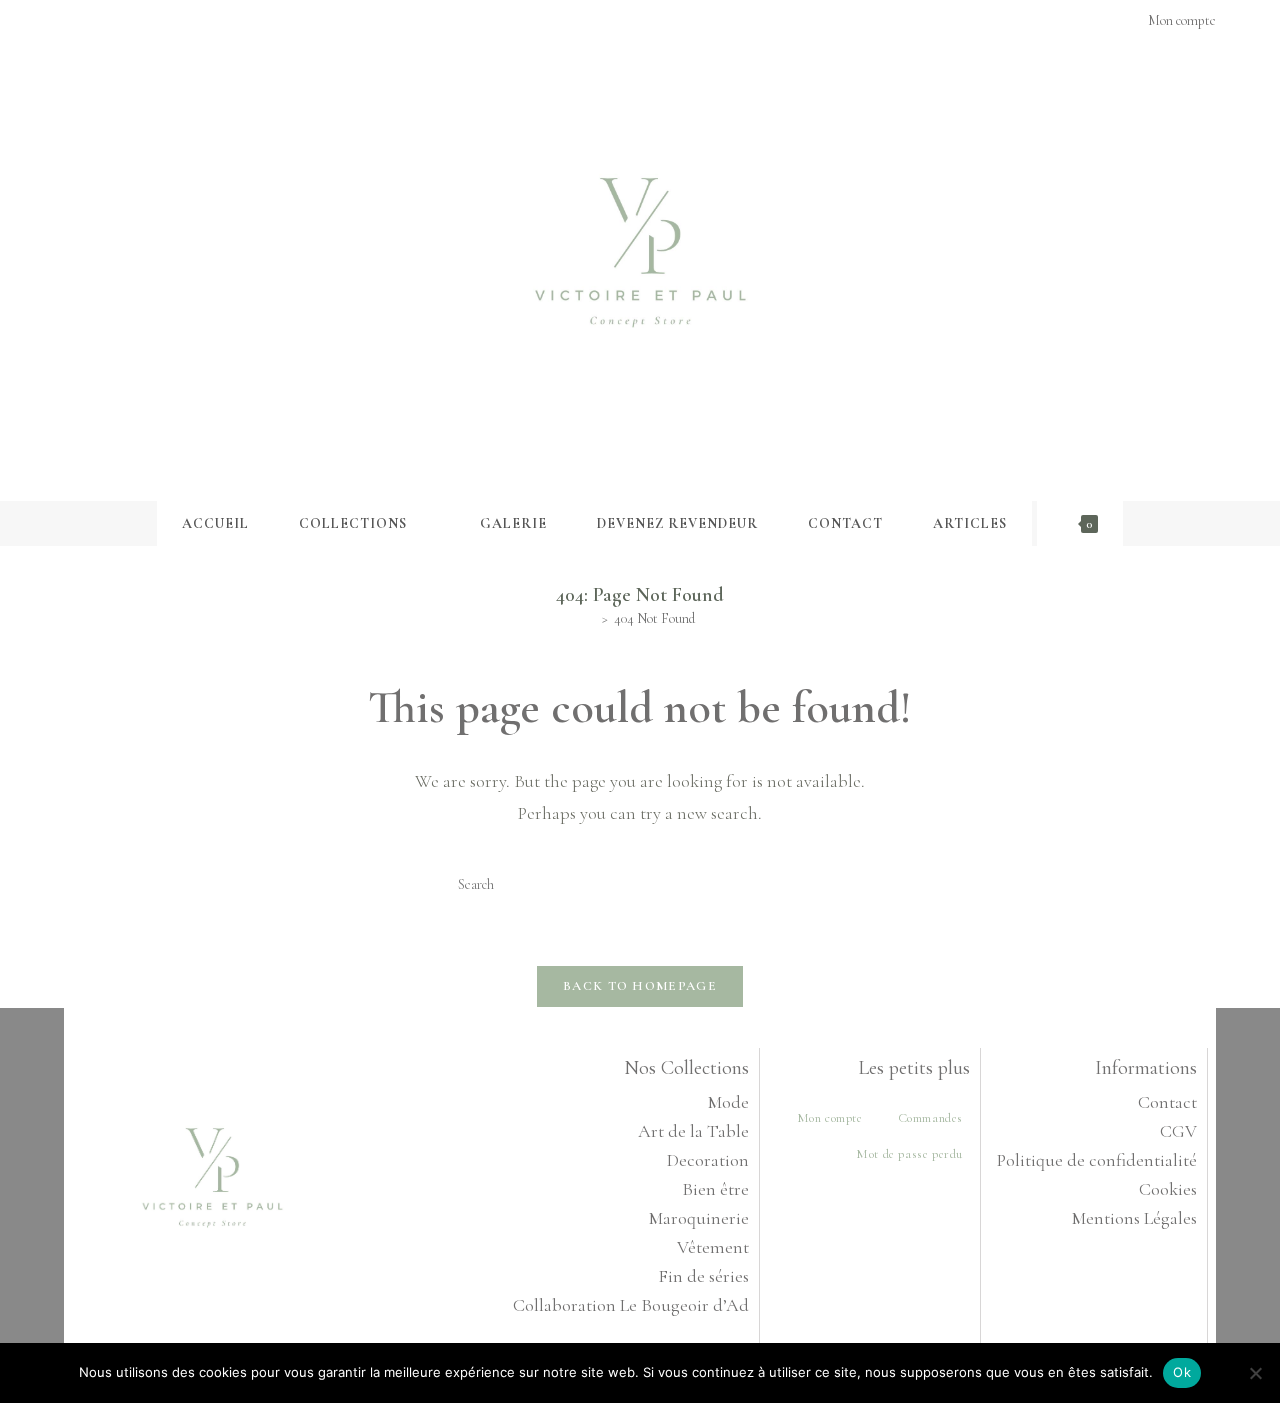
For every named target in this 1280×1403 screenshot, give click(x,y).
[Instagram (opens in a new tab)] (92, 21)
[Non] (1255, 1373)
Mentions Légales (1134, 1218)
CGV (1178, 1131)
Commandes (930, 1118)
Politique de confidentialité (1097, 1160)
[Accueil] (590, 618)
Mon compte (830, 1118)
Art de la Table (693, 1131)
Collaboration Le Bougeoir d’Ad (631, 1305)
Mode (728, 1102)
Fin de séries (703, 1276)
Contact (1167, 1102)
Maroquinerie (699, 1218)
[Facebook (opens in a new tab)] (72, 21)
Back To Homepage (640, 986)
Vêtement (713, 1247)
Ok (1182, 1372)
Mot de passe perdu (909, 1154)
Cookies (1168, 1189)
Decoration (708, 1160)
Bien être (715, 1189)
